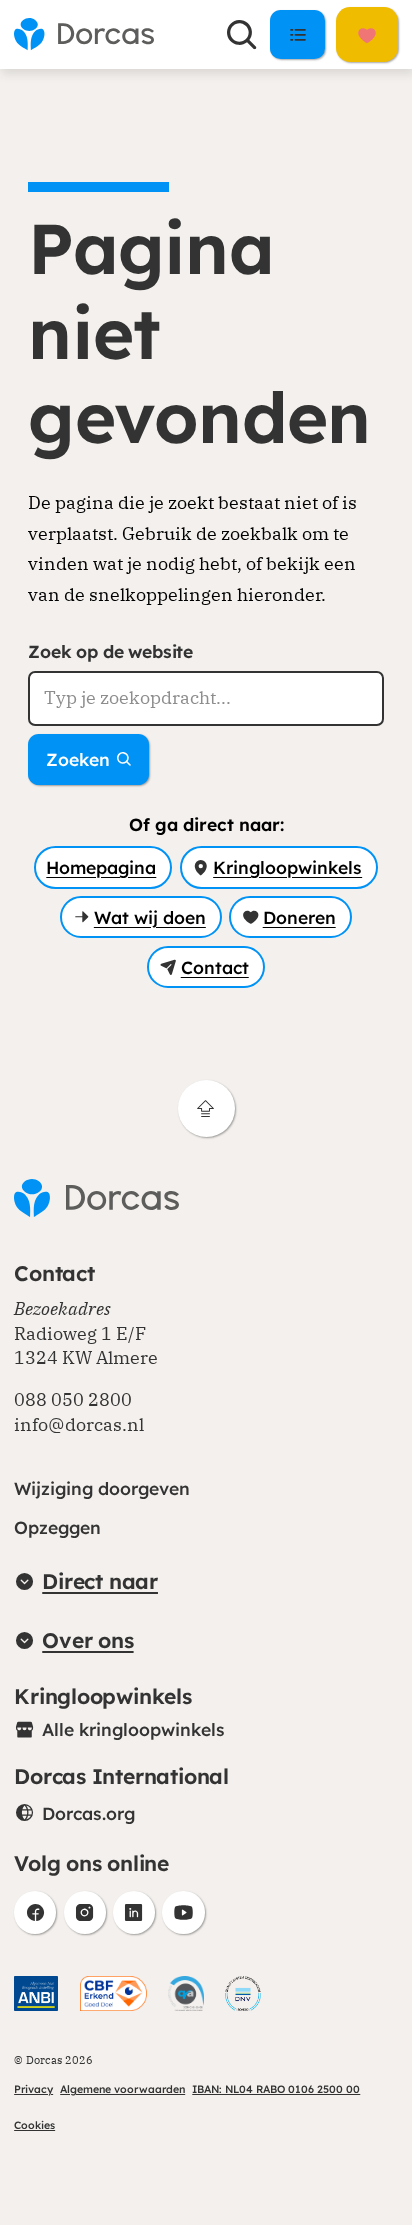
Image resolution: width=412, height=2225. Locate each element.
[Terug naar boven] (206, 1108)
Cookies (34, 2125)
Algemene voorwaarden (122, 2089)
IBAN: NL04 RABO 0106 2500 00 (276, 2089)
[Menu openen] (297, 34)
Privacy (33, 2089)
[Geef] (367, 34)
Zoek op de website (110, 651)
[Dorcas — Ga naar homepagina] (84, 34)
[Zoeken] (242, 34)
